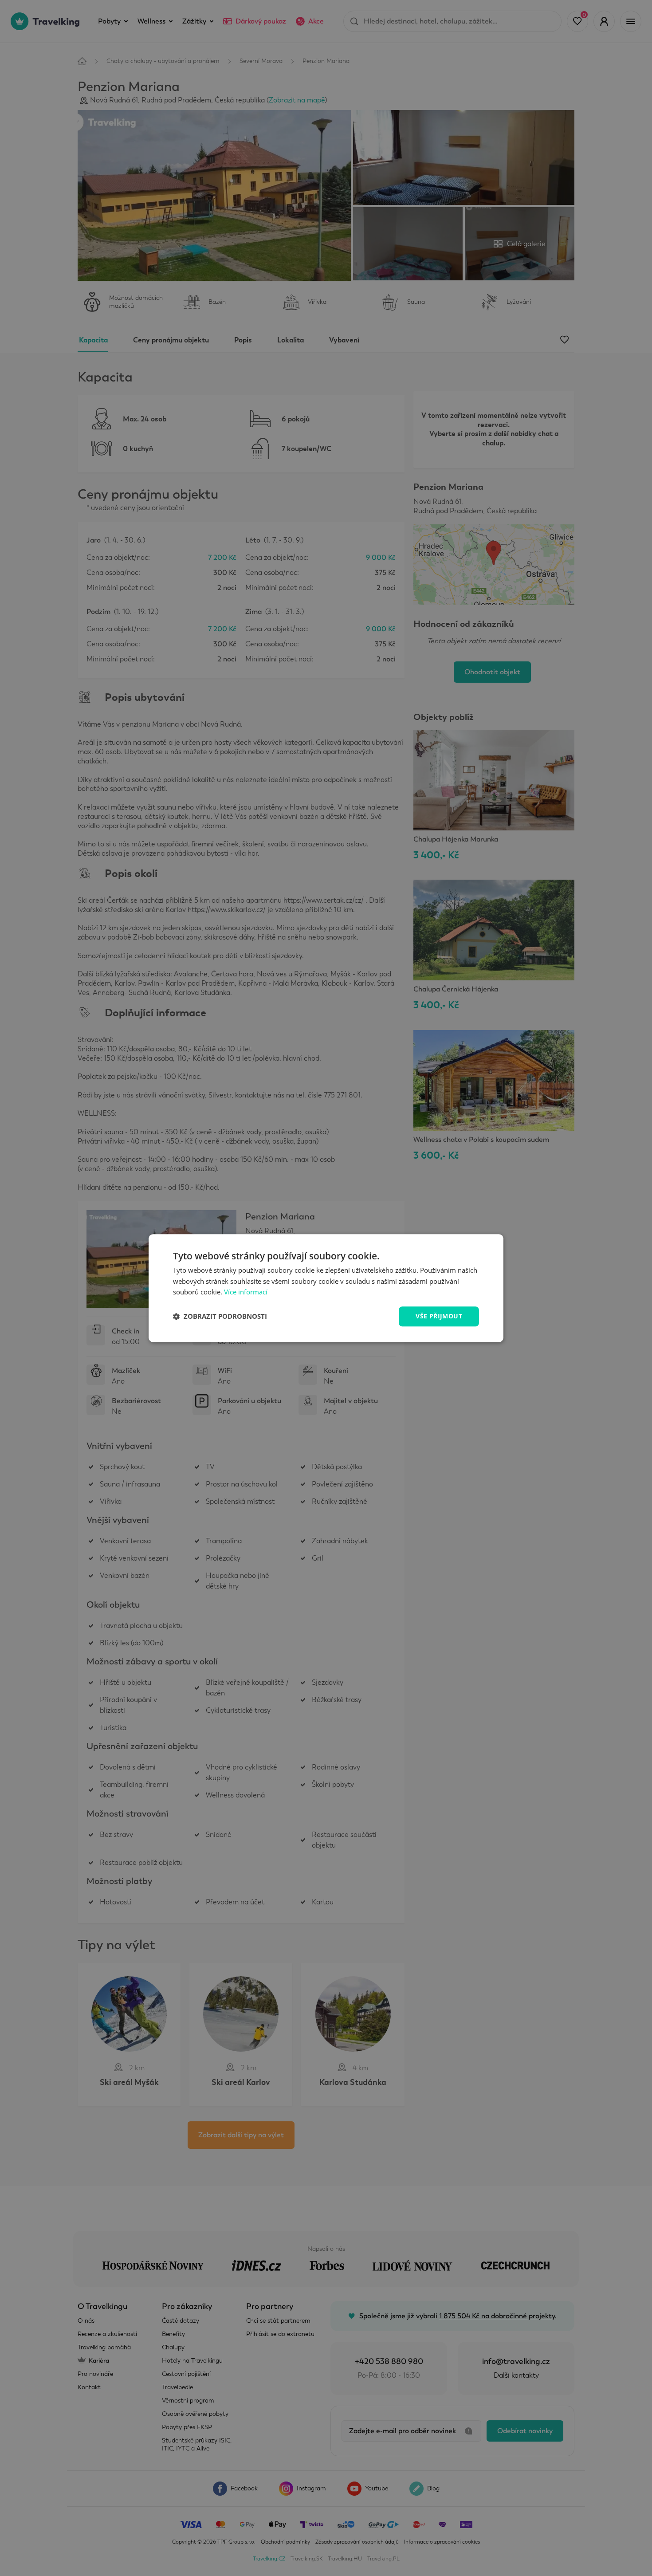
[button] (220, 1317)
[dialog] (326, 1288)
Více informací (246, 1292)
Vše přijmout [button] (439, 1316)
